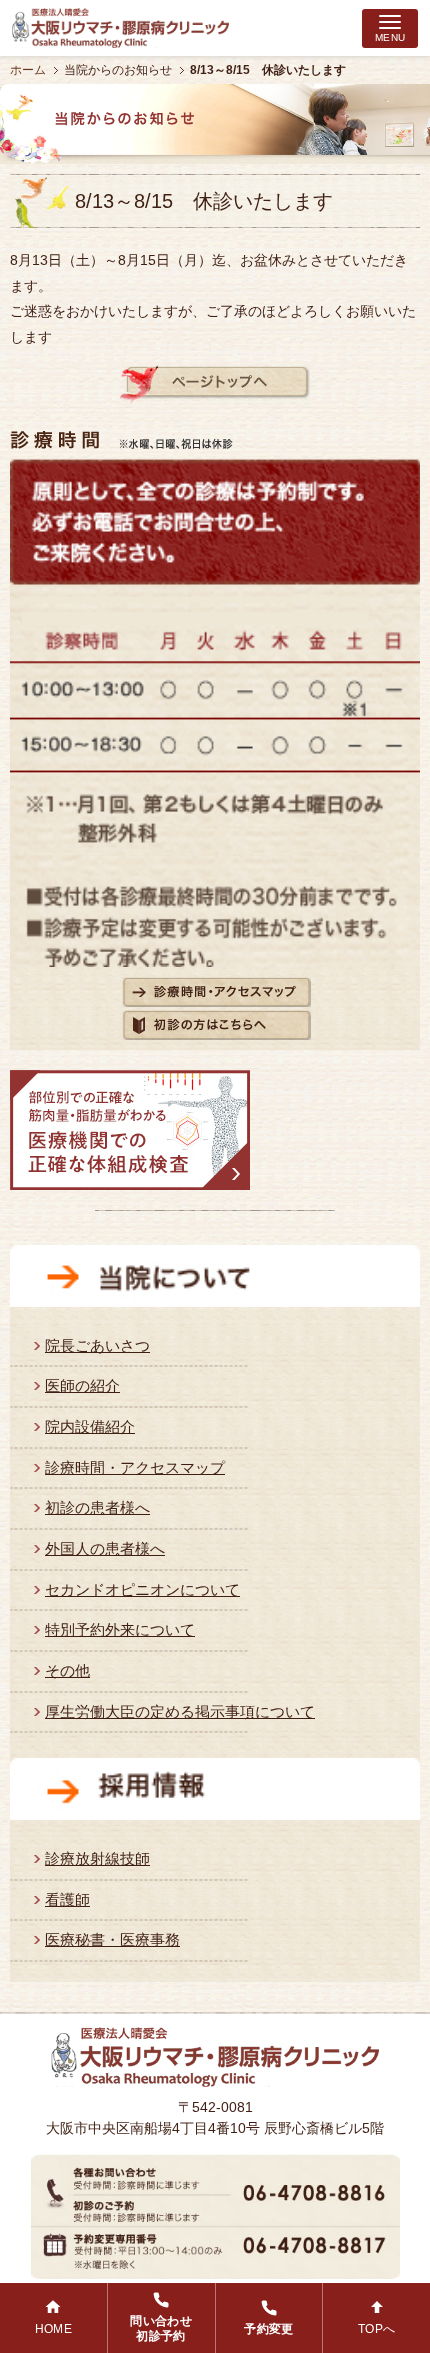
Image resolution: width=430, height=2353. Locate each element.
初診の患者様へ (97, 1507)
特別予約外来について (120, 1629)
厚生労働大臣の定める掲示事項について (180, 1711)
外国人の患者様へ (105, 1548)
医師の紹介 (82, 1385)
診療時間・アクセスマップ (135, 1467)
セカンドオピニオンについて (142, 1589)
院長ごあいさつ (97, 1345)
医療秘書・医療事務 (112, 1939)
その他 (67, 1670)
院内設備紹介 (90, 1426)
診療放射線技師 (97, 1858)
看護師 (67, 1899)
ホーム (28, 70)
